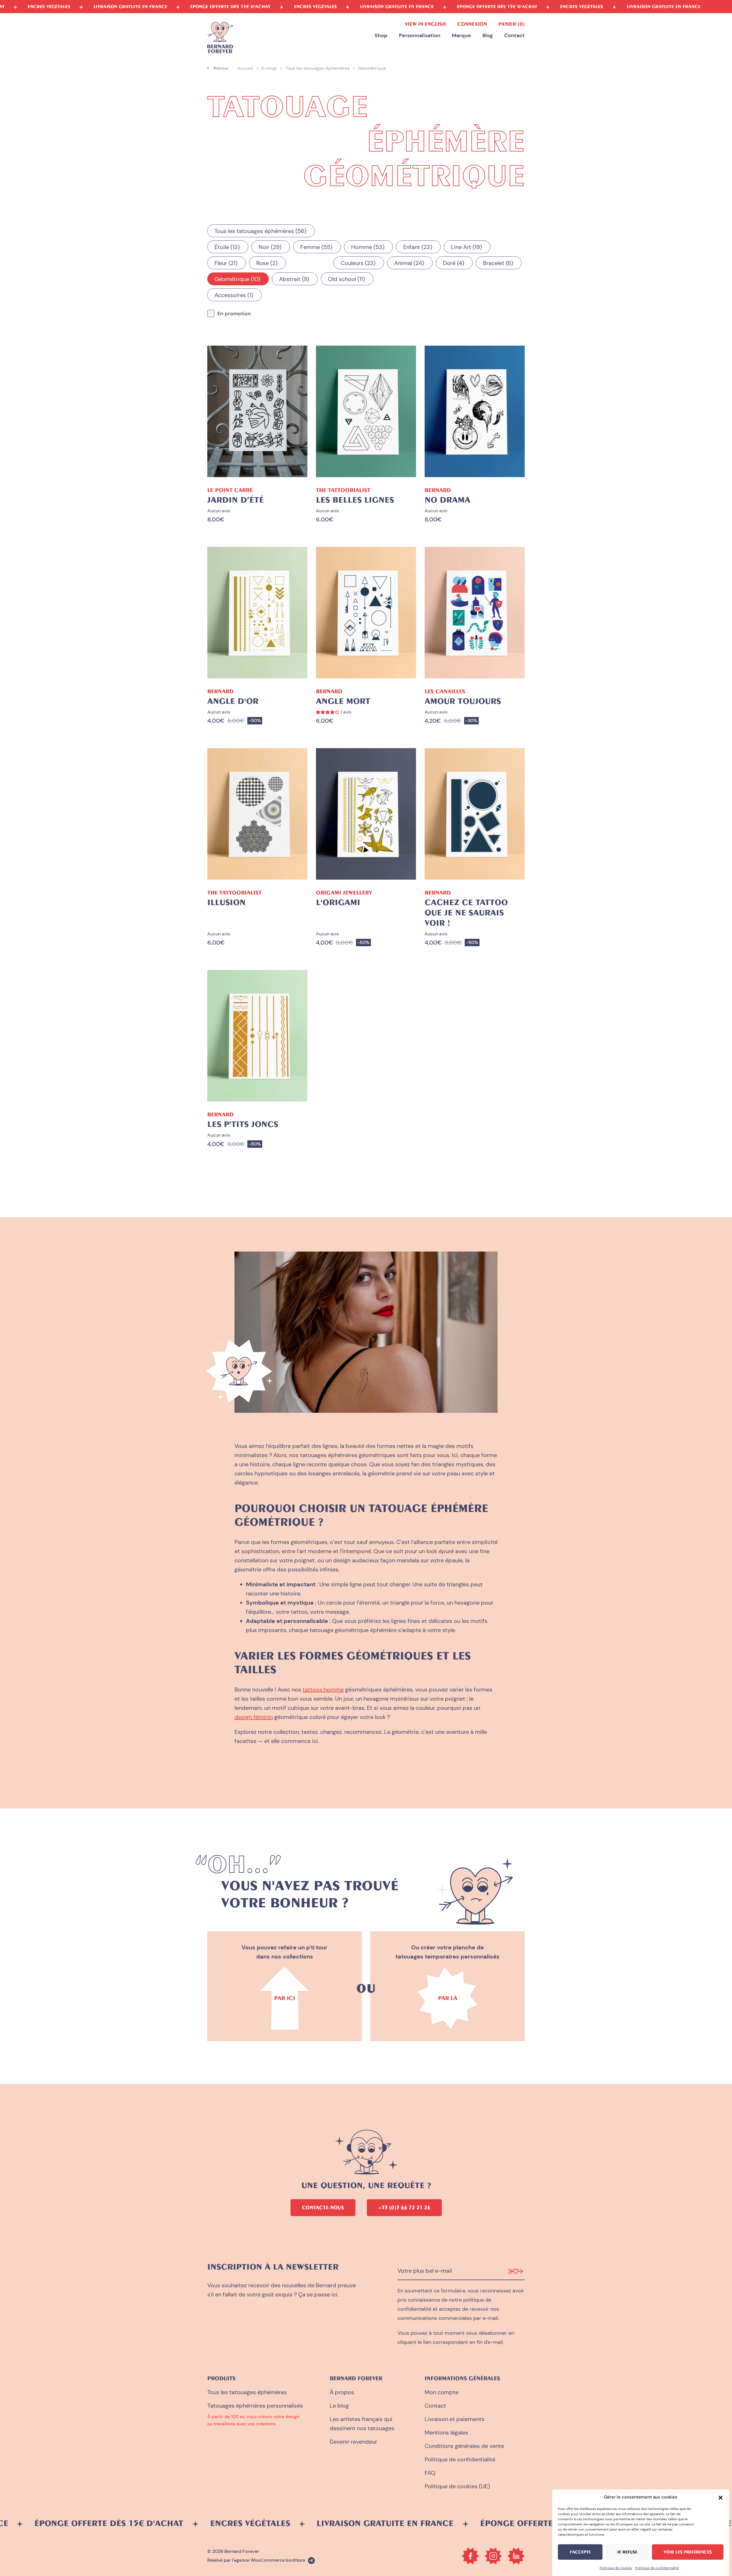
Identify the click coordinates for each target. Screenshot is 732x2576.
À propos (342, 2392)
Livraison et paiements (454, 2419)
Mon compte (441, 2392)
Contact (514, 36)
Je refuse (627, 2552)
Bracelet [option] (497, 263)
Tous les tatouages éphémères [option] (259, 231)
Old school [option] (345, 279)
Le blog (339, 2406)
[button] (721, 2497)
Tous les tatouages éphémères (317, 68)
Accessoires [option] (233, 295)
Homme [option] (367, 247)
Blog (488, 36)
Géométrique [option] (236, 279)
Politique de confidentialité (657, 2568)
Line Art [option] (465, 247)
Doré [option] (452, 263)
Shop (381, 36)
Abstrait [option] (293, 279)
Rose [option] (266, 263)
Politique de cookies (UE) (457, 2486)
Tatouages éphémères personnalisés (255, 2406)
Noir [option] (269, 247)
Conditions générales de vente (464, 2446)
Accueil (245, 68)
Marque (461, 36)
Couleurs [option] (357, 263)
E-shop (269, 68)
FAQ (430, 2473)
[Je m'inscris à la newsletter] (515, 2271)
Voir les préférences (688, 2552)
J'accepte (580, 2552)
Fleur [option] (225, 263)
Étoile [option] (226, 247)
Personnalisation (420, 36)
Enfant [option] (417, 247)
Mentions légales (446, 2432)
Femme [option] (315, 247)
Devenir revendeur (353, 2442)
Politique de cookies (616, 2568)
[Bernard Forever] (220, 38)
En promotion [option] (234, 314)
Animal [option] (408, 263)
